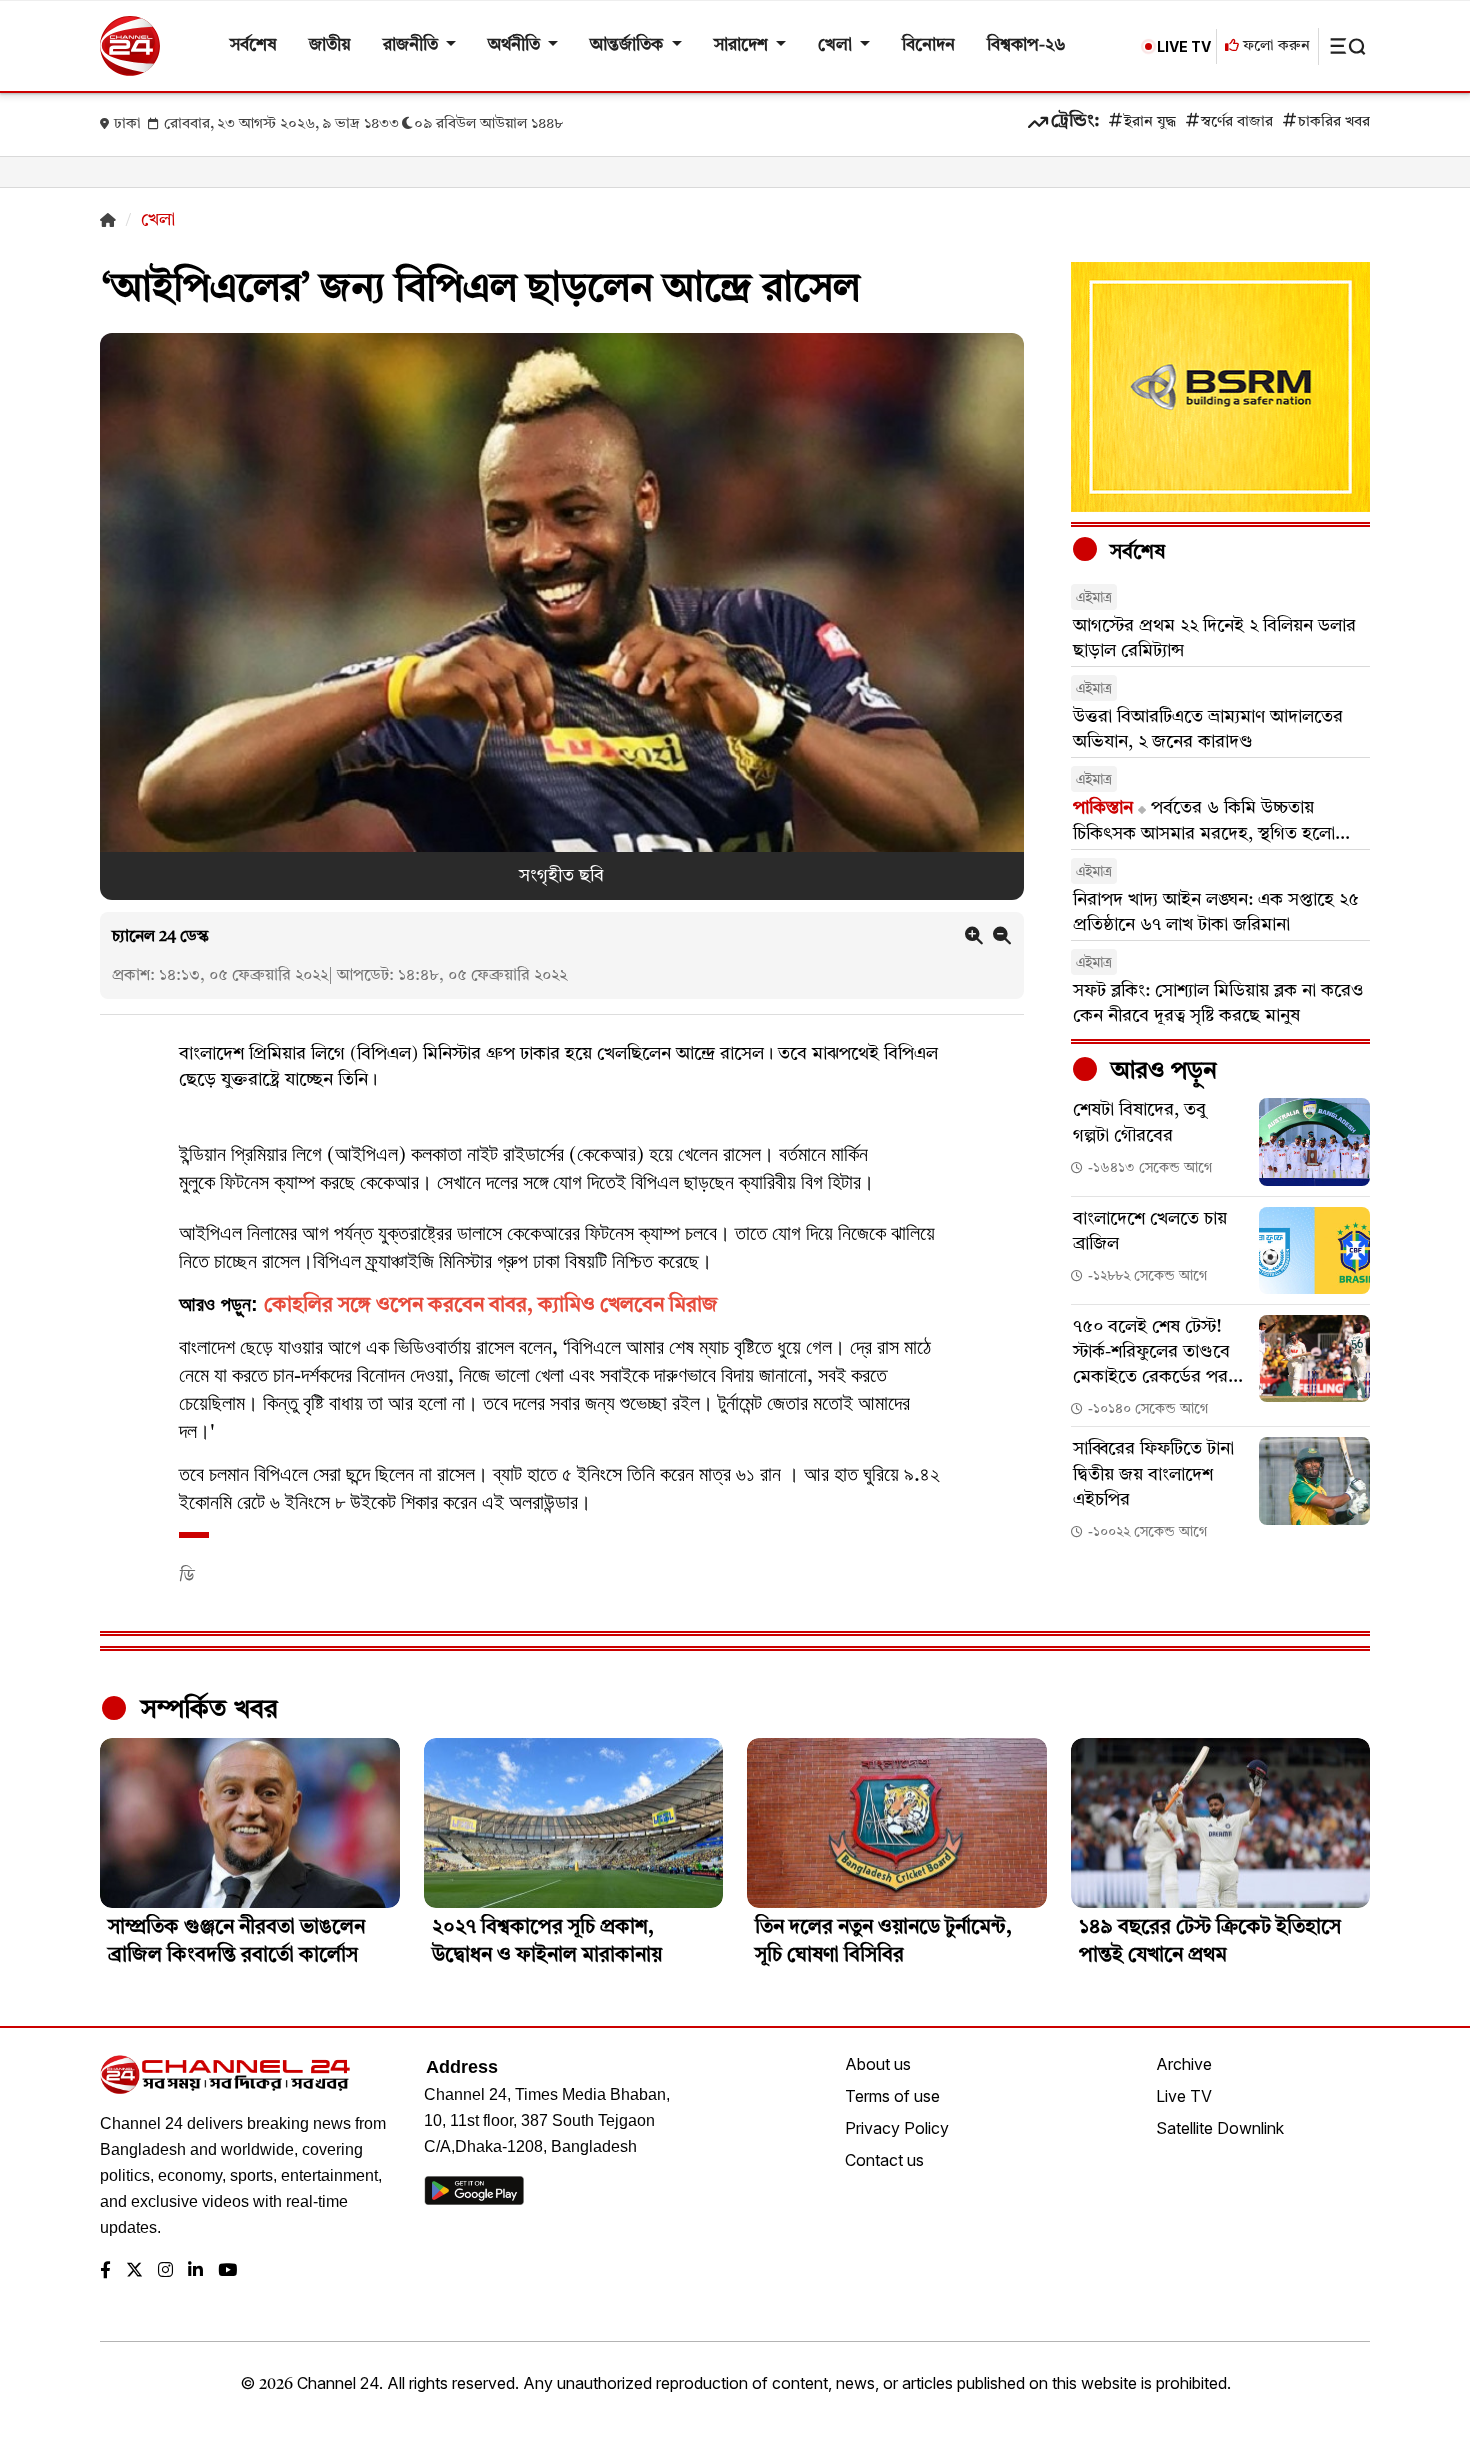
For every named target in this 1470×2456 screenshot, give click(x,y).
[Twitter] (134, 2271)
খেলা (837, 45)
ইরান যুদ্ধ (1150, 122)
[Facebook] (105, 2271)
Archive (1184, 2064)
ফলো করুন (1274, 46)
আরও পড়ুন (1161, 1072)
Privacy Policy (897, 2128)
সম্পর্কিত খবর (206, 1710)
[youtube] (227, 2271)
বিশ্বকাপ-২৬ (1026, 45)
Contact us (884, 2160)
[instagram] (165, 2271)
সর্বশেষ (253, 45)
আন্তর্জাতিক (628, 45)
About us (878, 2064)
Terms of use (892, 2096)
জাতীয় (330, 45)
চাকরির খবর (1334, 122)
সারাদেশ (743, 45)
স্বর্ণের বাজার (1237, 122)
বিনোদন (928, 45)
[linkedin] (195, 2271)
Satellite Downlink (1220, 2128)
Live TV (1184, 2096)
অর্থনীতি (516, 45)
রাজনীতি (412, 45)
